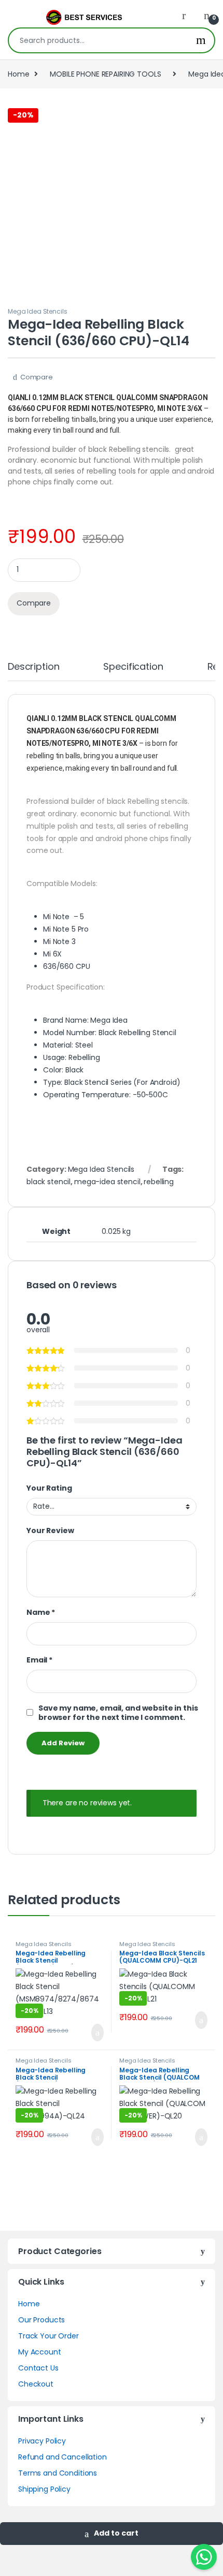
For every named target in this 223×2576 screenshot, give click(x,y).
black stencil (48, 1182)
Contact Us (38, 2368)
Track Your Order (48, 2336)
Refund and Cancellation (62, 2457)
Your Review (50, 1530)
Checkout (36, 2384)
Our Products (41, 2320)
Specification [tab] (133, 667)
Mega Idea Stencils (37, 311)
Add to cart (116, 2533)
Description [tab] (33, 667)
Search (201, 40)
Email (39, 1660)
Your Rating (49, 1488)
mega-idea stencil (107, 1182)
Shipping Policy (44, 2489)
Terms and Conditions (58, 2473)
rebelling (159, 1182)
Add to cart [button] (96, 2033)
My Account (40, 2352)
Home (18, 74)
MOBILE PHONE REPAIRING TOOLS (105, 74)
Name (41, 1612)
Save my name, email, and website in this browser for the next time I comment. (118, 1713)
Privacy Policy (42, 2441)
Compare (37, 377)
